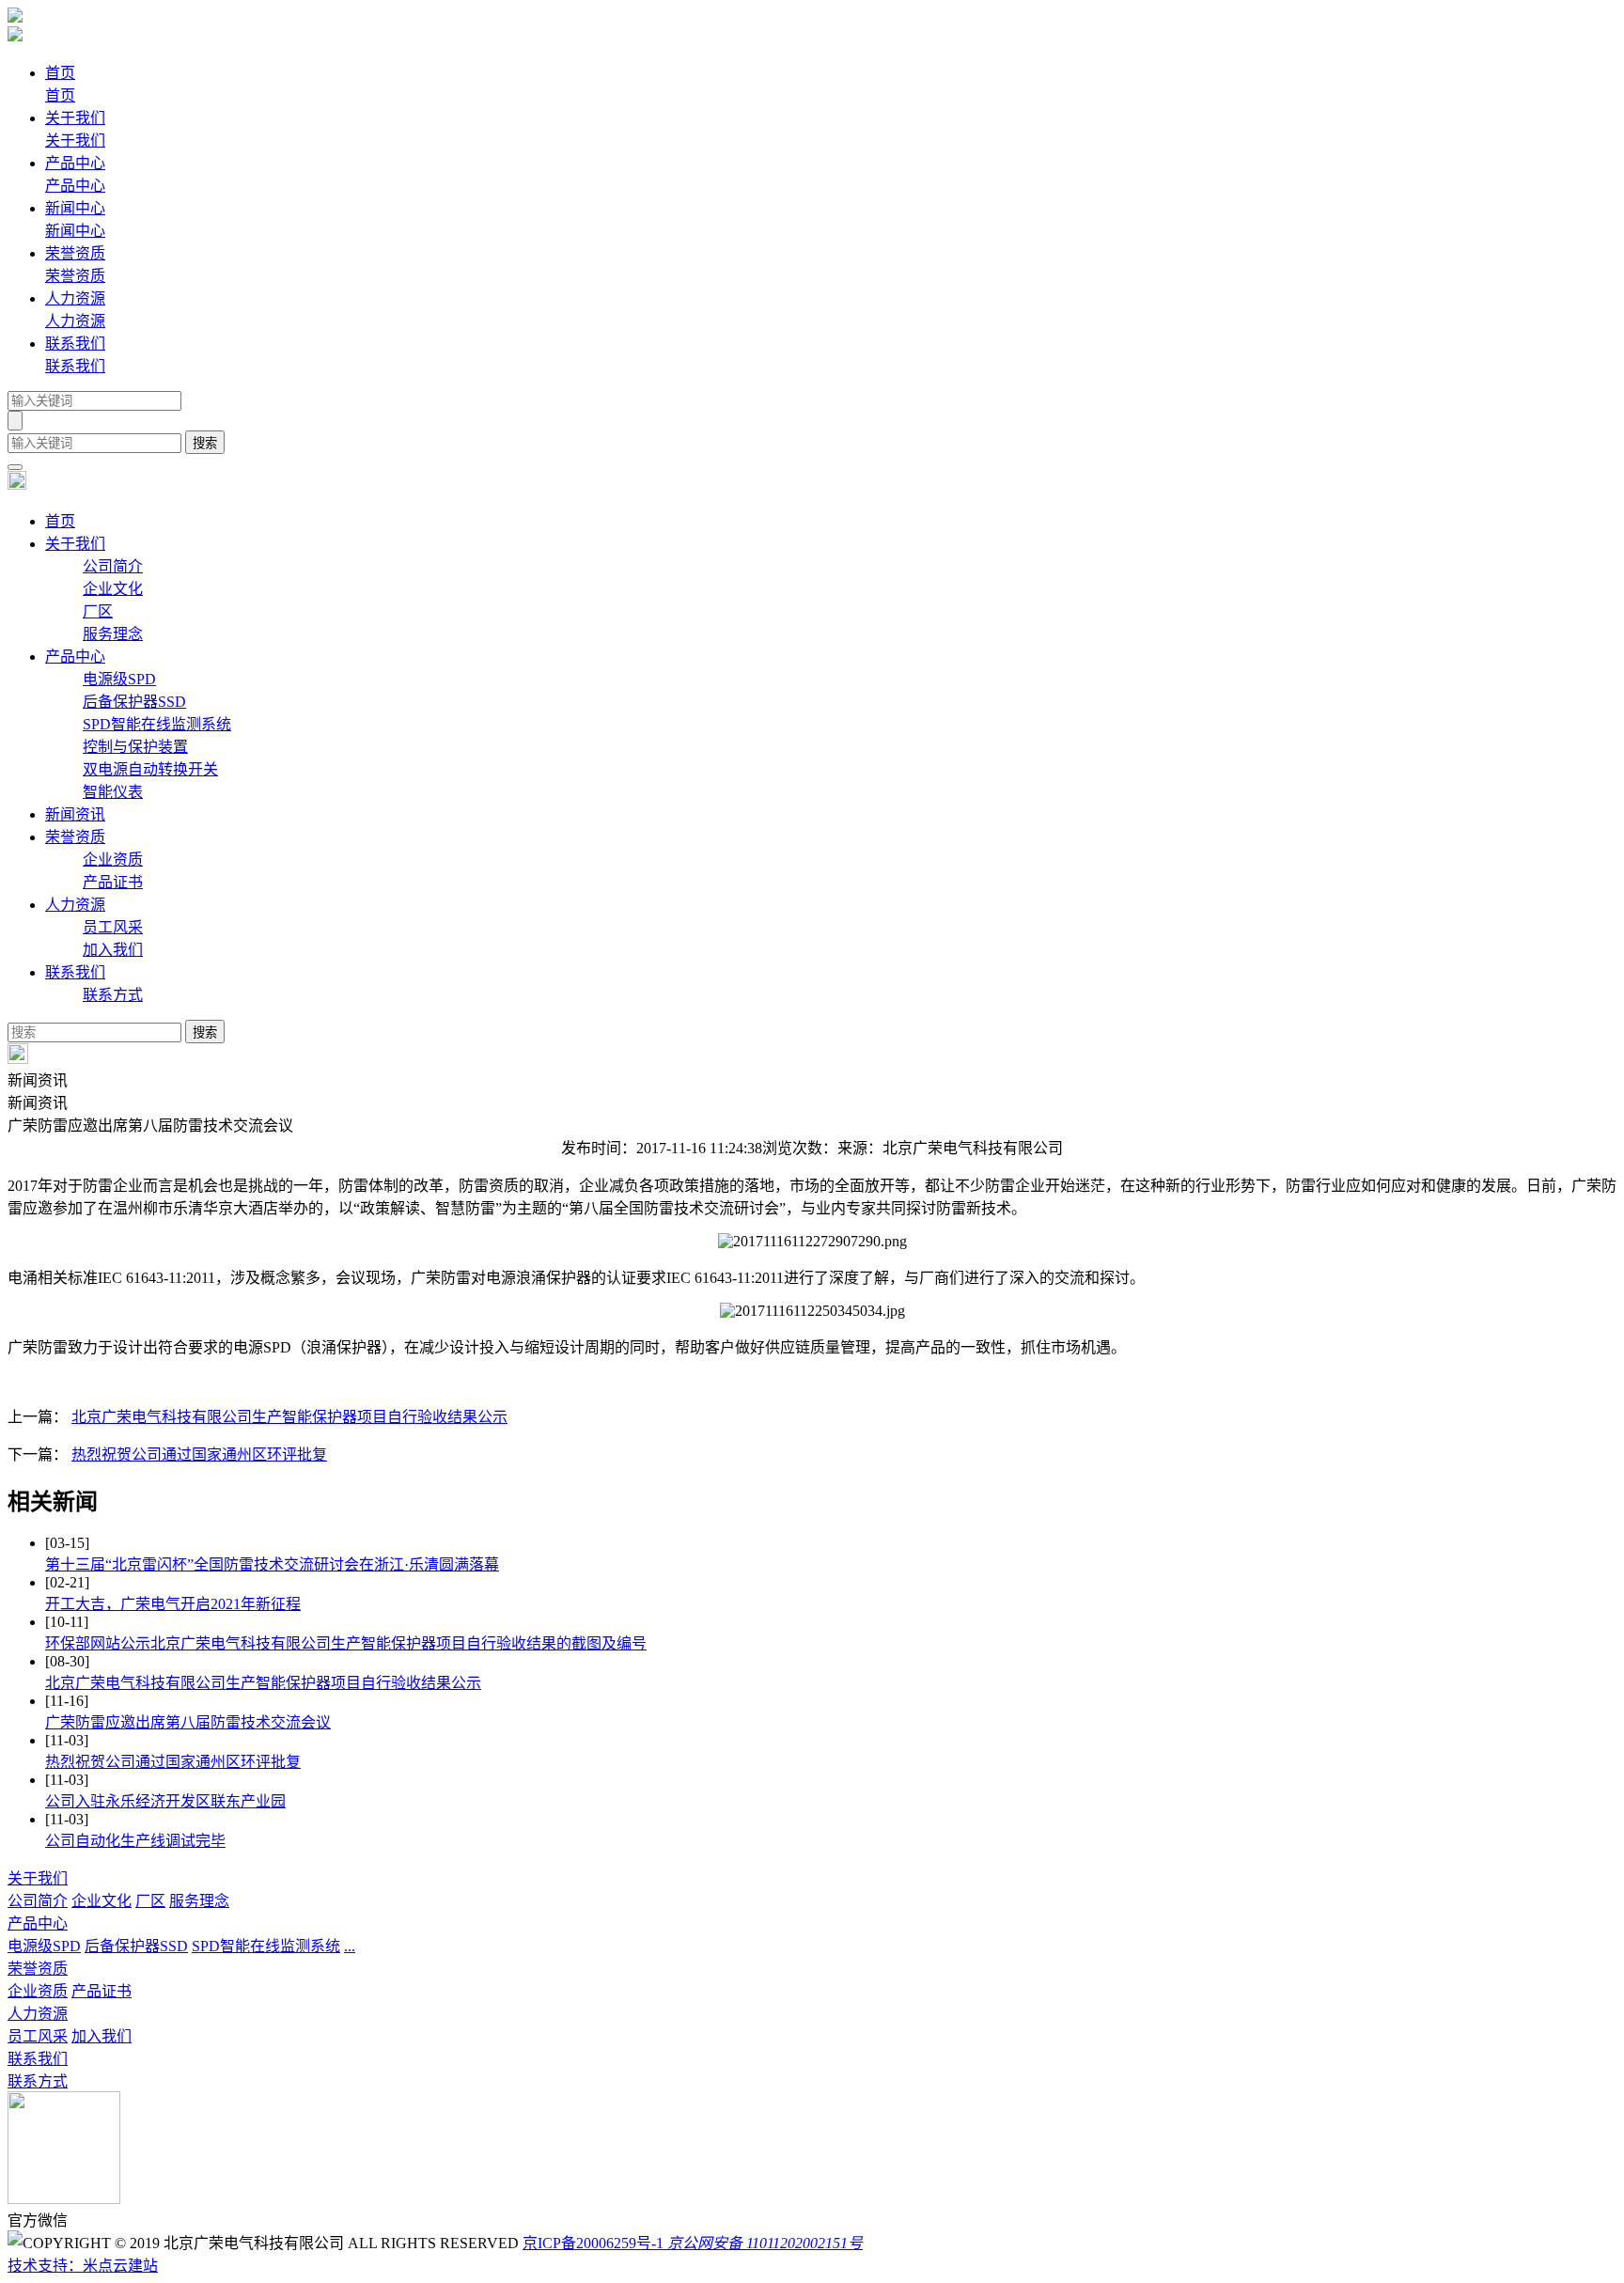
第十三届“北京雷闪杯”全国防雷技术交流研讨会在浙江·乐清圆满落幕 (272, 1564)
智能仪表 (113, 792)
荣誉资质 (75, 837)
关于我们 (75, 544)
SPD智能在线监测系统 (157, 724)
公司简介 (113, 566)
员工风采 (113, 927)
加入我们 (113, 950)
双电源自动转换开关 (150, 769)
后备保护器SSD (134, 702)
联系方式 (113, 995)
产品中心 (75, 657)
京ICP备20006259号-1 (593, 2243)
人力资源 (75, 905)
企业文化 (113, 589)
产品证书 (113, 882)
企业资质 (113, 860)
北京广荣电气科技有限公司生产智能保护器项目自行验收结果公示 (289, 1417)
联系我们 (75, 972)
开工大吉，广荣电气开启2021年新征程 (173, 1604)
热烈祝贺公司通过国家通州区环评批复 (199, 1454)
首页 (60, 521)
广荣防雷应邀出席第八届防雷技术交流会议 (188, 1722)
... (350, 1946)
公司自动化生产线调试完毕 (135, 1841)
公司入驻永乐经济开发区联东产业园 (165, 1801)
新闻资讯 (75, 814)
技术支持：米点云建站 (83, 2266)
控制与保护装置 (135, 747)
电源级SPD (119, 679)
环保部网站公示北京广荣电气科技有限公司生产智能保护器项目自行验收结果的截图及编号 (346, 1643)
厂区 (98, 611)
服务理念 (113, 634)
